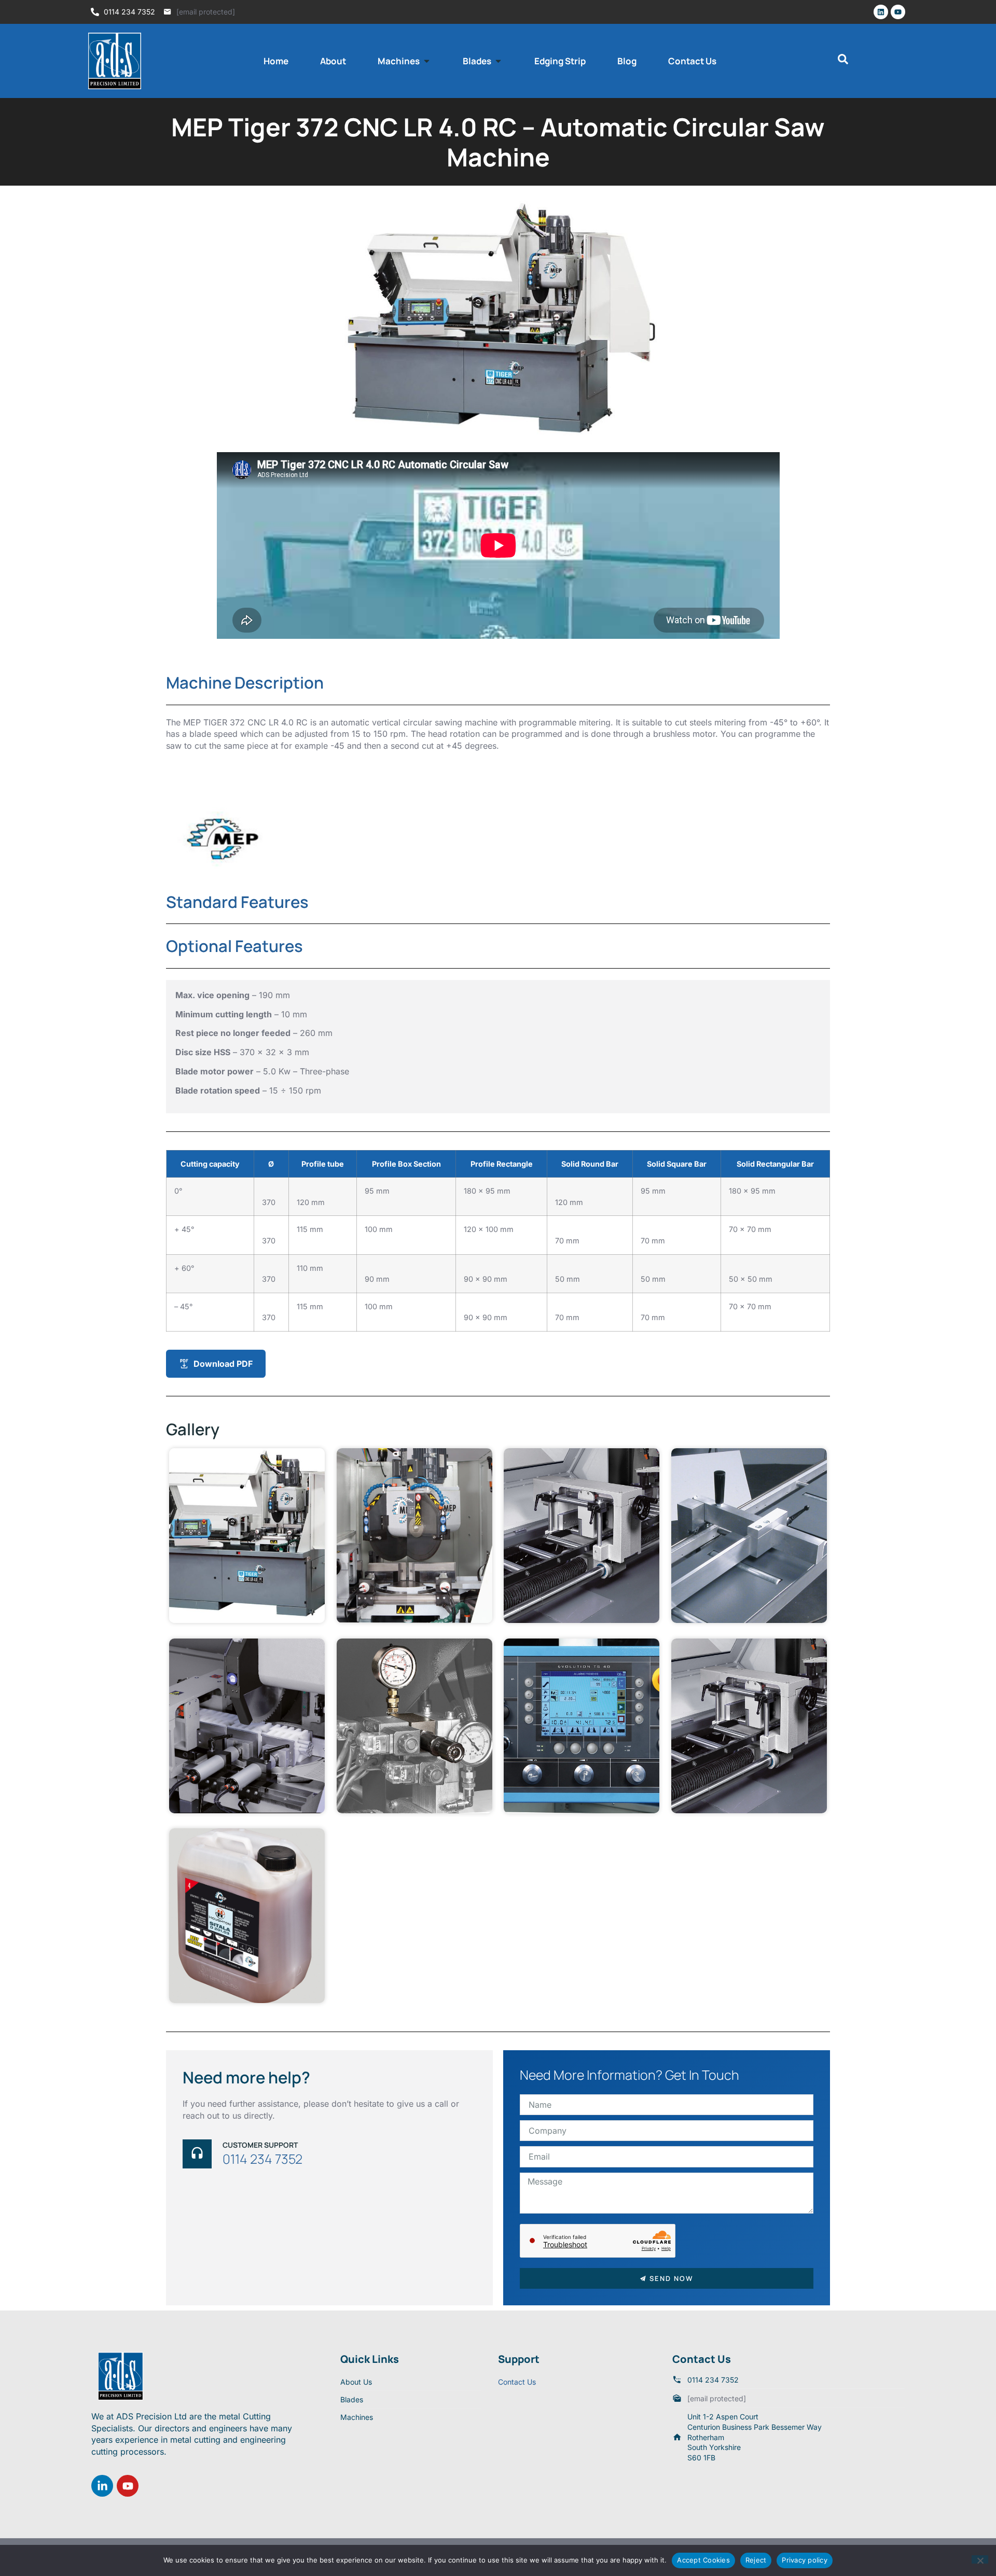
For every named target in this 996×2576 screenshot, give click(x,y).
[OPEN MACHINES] (427, 61)
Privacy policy (805, 2560)
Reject (756, 2560)
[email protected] (206, 12)
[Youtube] (898, 12)
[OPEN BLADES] (498, 61)
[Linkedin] (881, 12)
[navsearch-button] (843, 61)
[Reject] (980, 2559)
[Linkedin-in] (102, 2486)
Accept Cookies (703, 2560)
